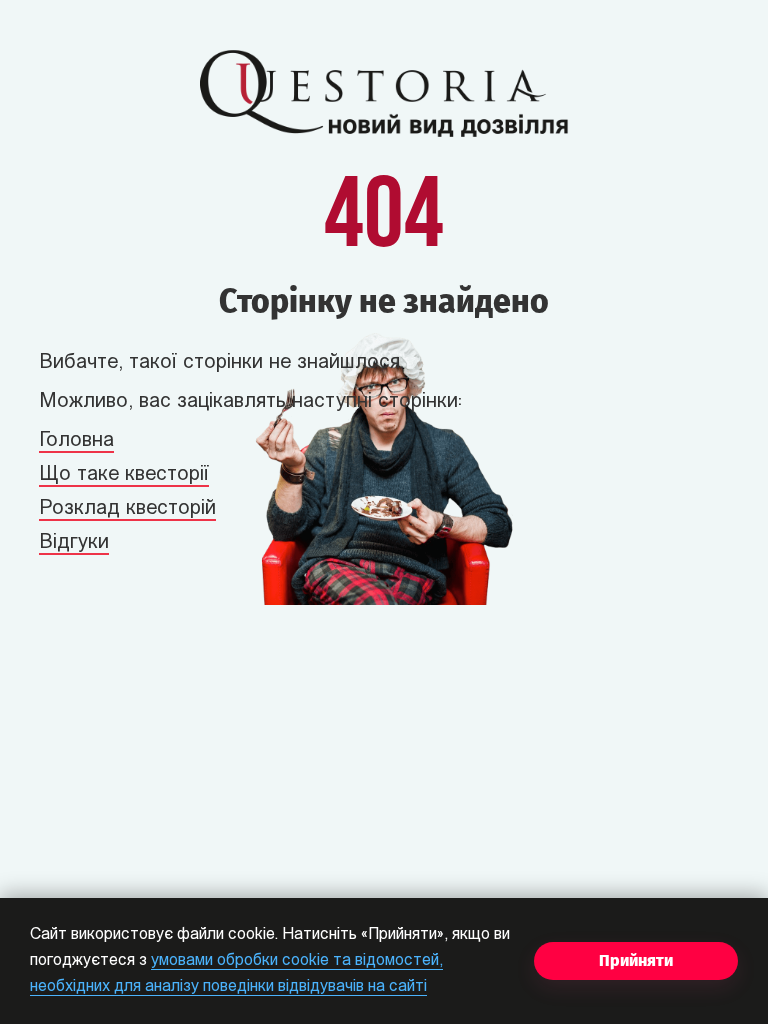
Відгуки (74, 543)
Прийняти (636, 960)
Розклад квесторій (127, 509)
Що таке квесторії (124, 475)
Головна (76, 441)
